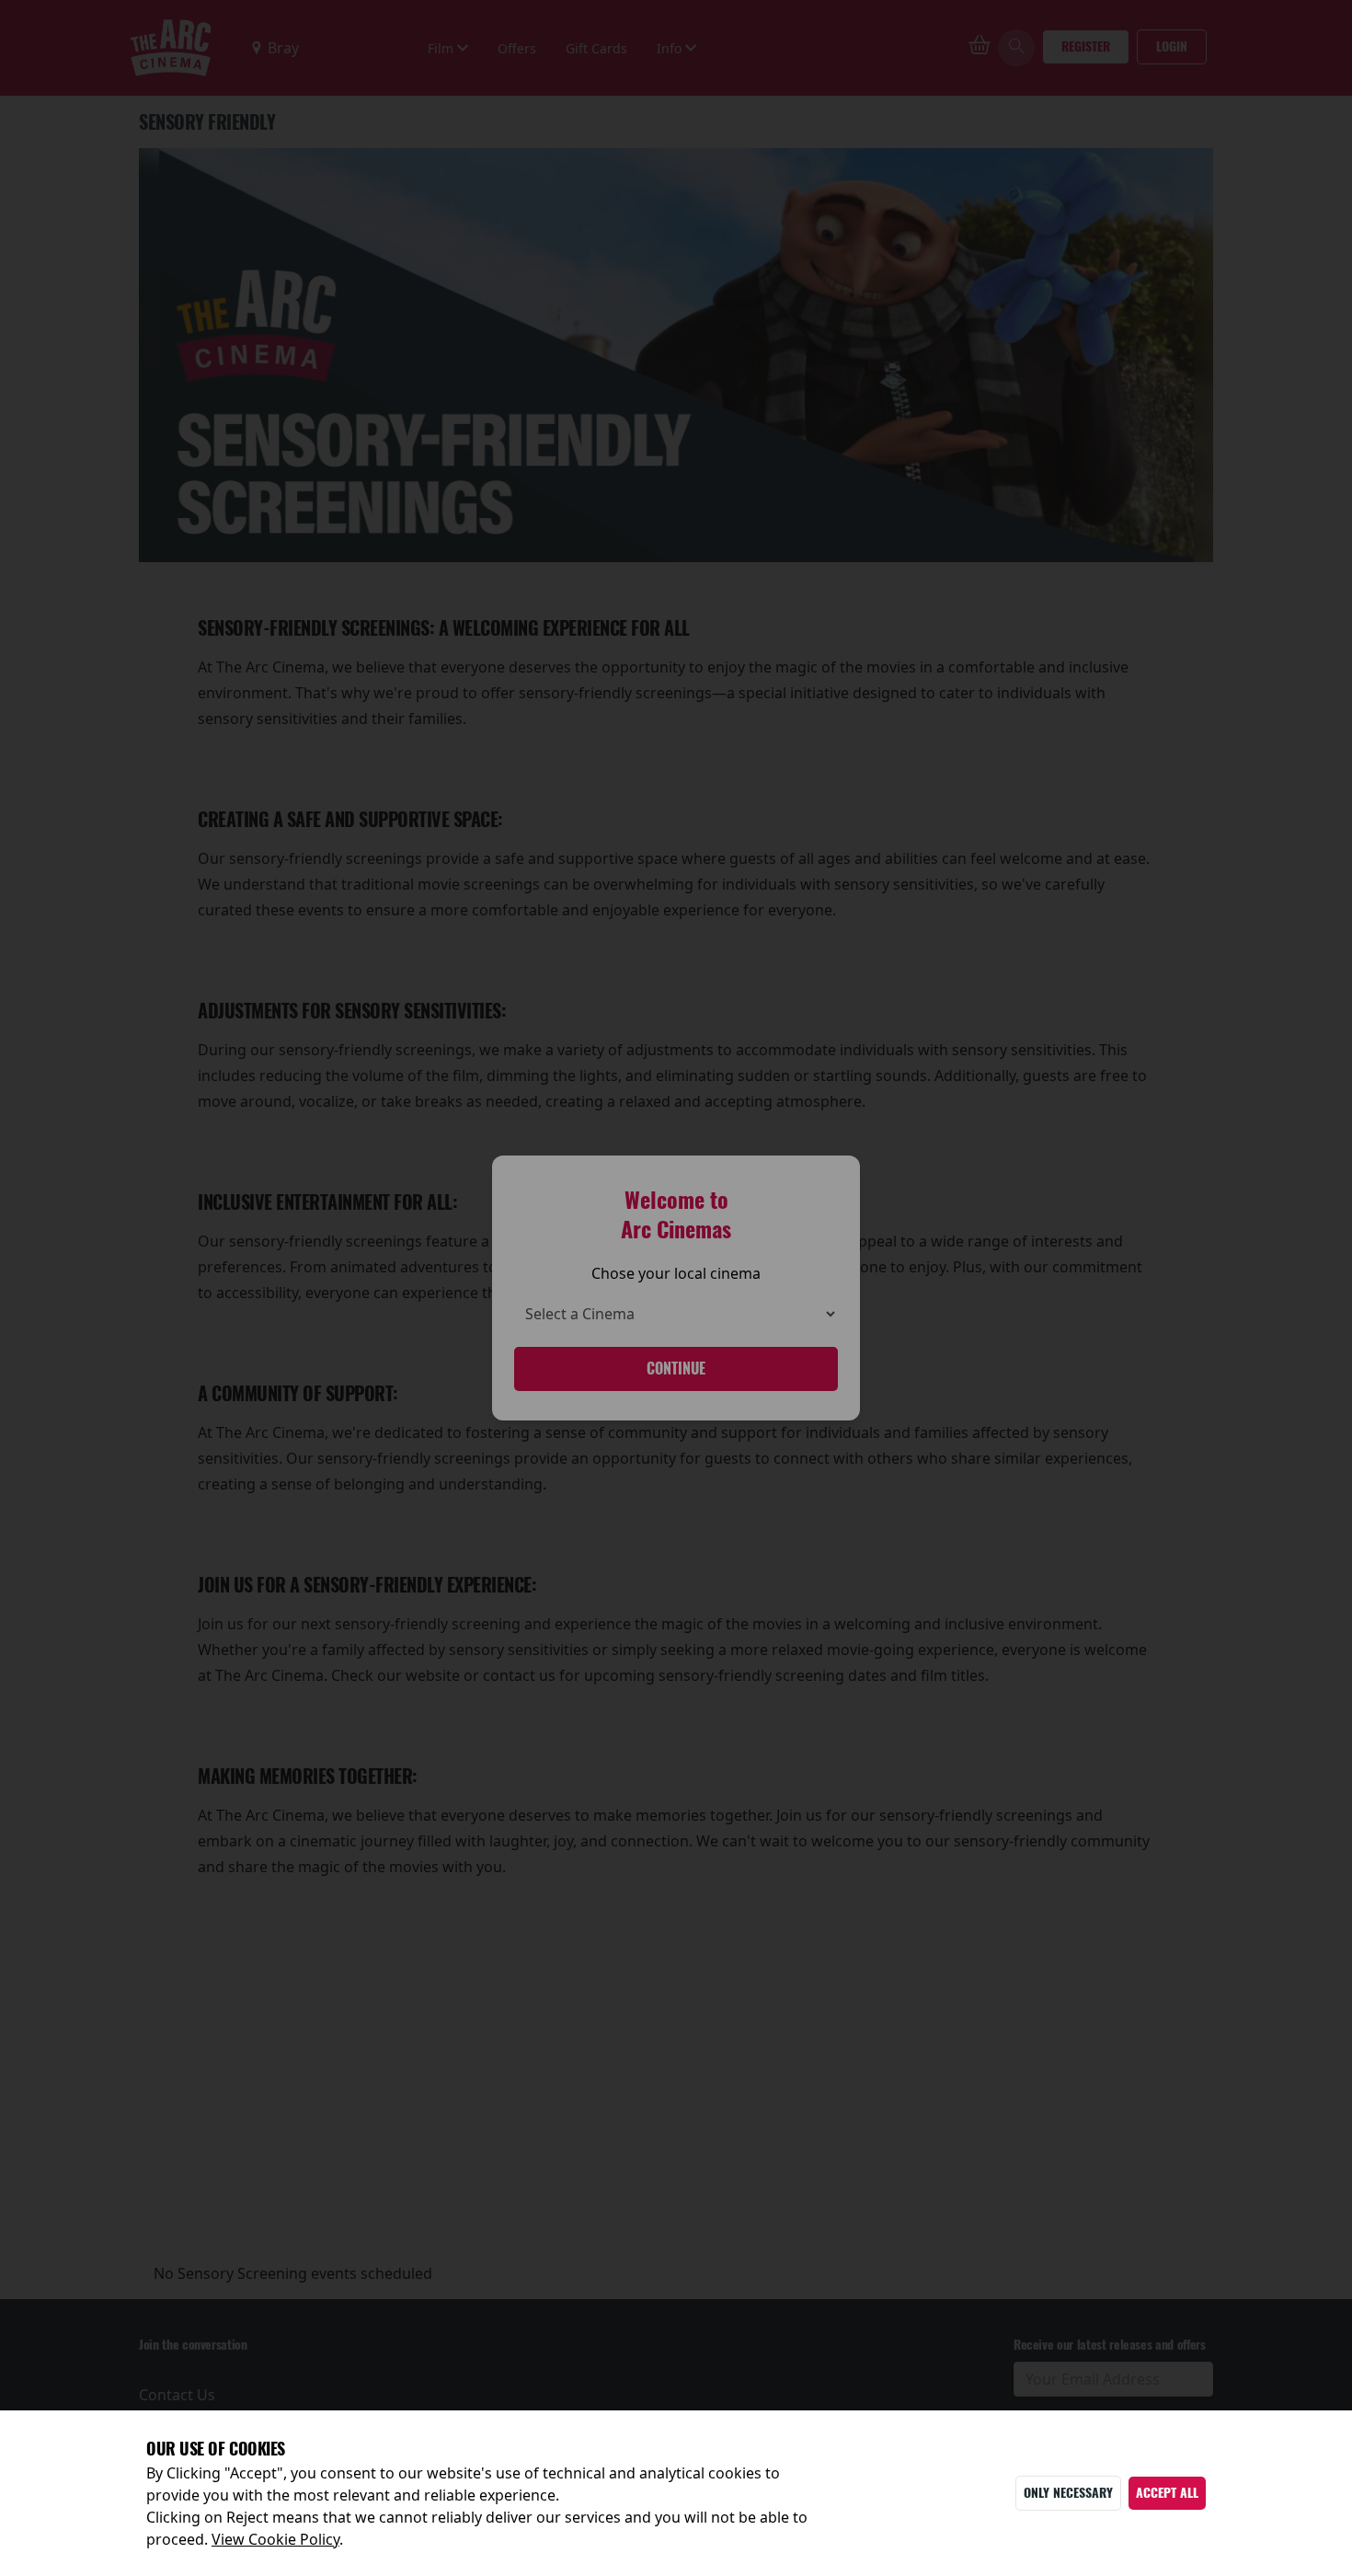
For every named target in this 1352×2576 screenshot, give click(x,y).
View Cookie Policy (275, 2539)
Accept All (1167, 2493)
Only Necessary (1068, 2493)
